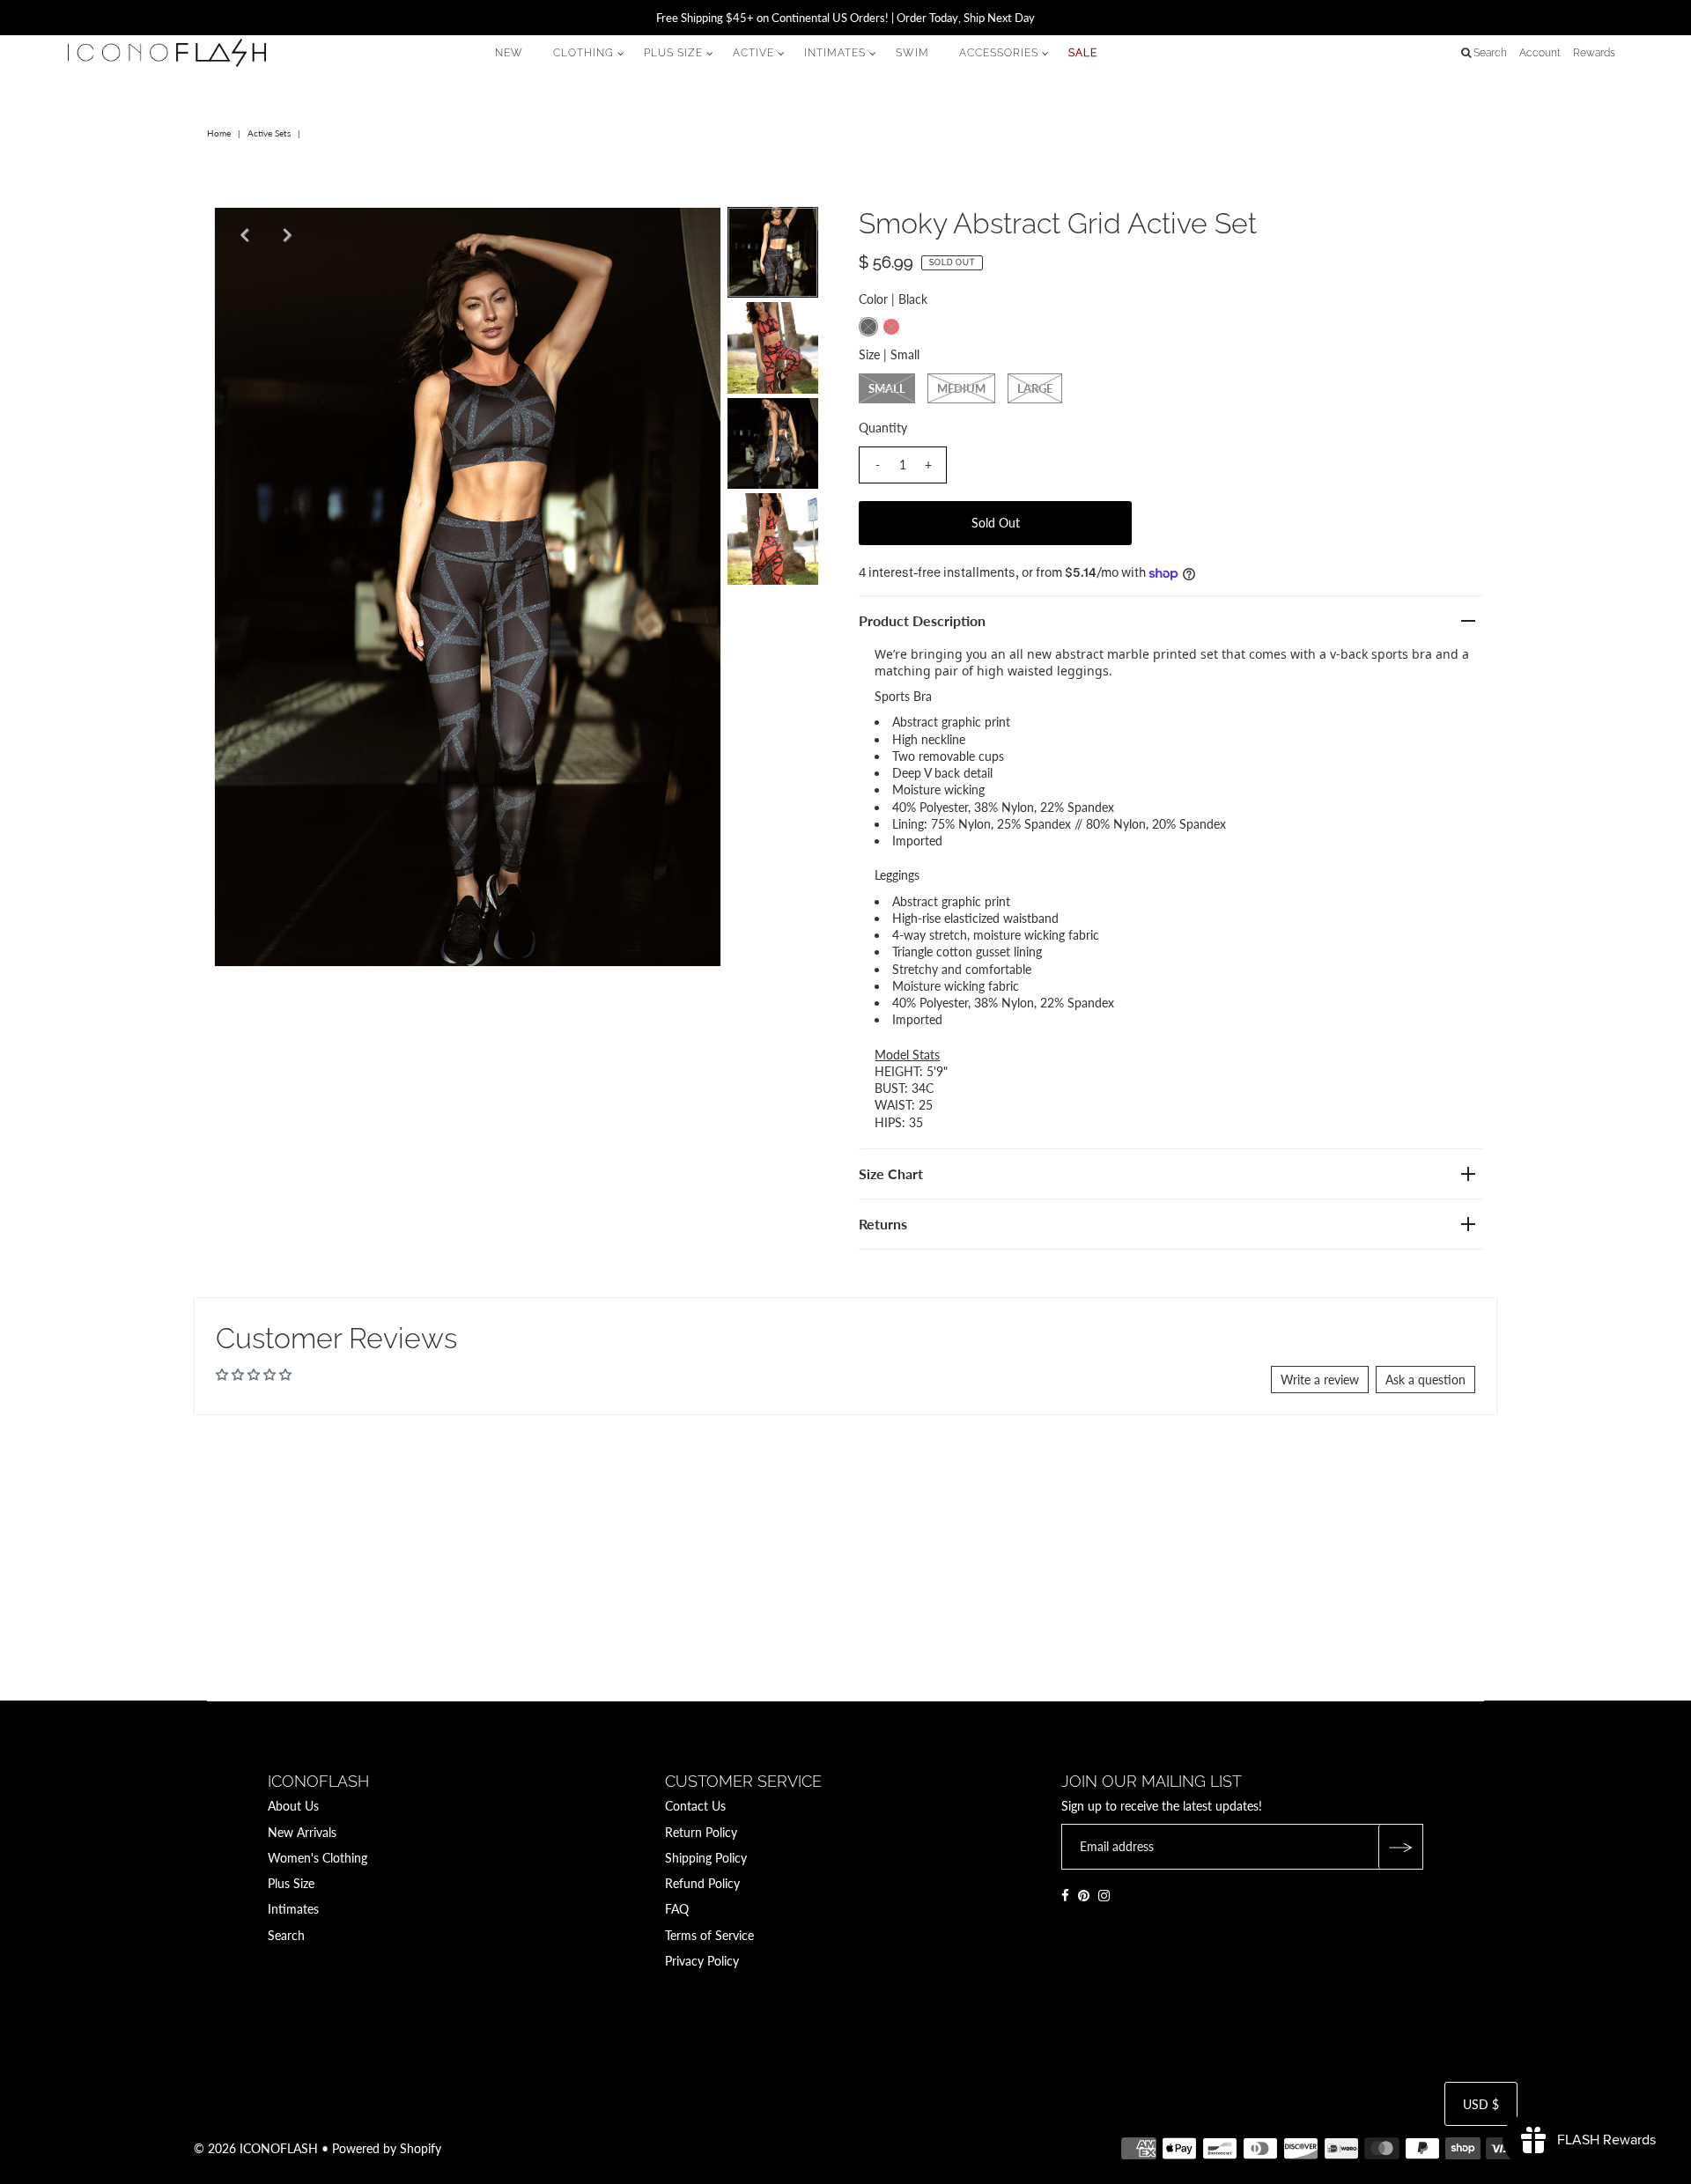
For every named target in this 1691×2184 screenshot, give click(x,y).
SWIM (912, 53)
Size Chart (891, 1173)
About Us (293, 1806)
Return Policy (701, 1832)
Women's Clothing (318, 1858)
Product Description (922, 620)
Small (887, 388)
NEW (509, 53)
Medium (961, 388)
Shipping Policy (706, 1858)
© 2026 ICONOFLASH (256, 2148)
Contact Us (695, 1806)
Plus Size (291, 1883)
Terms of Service (709, 1935)
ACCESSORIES (999, 53)
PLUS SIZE (673, 53)
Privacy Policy (702, 1961)
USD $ (1481, 2104)
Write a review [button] (1320, 1380)
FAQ (677, 1909)
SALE (1083, 53)
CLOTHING (583, 53)
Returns (883, 1224)
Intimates (293, 1909)
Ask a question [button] (1425, 1380)
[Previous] (242, 235)
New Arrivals (302, 1832)
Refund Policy (702, 1883)
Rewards (1594, 53)
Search (286, 1935)
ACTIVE (753, 53)
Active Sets (269, 133)
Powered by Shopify (387, 2148)
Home (219, 133)
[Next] (285, 235)
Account (1540, 53)
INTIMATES (835, 53)
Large (1035, 388)
